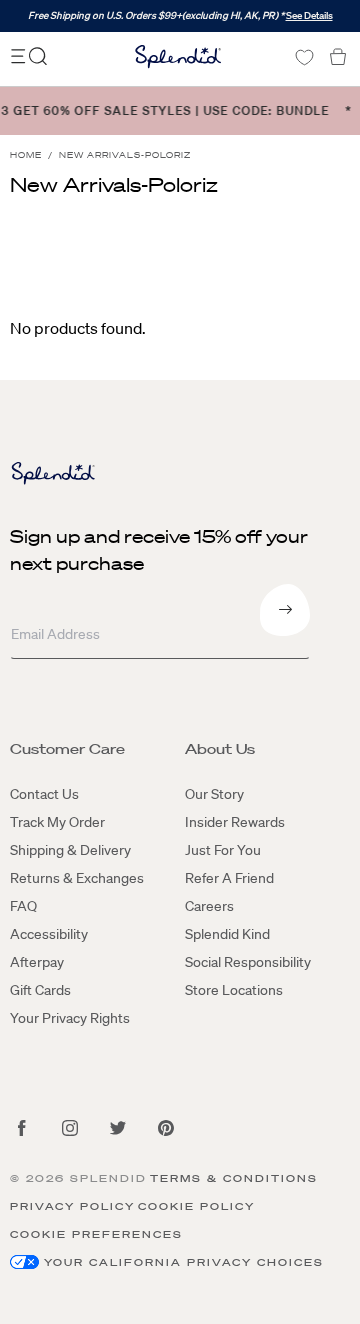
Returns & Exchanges (77, 878)
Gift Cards (40, 990)
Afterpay (37, 962)
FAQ (23, 906)
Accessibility (49, 934)
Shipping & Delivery (70, 850)
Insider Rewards (235, 822)
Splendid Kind (227, 934)
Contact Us (44, 794)
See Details (309, 15)
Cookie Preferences (96, 1234)
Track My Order (57, 822)
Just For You (223, 850)
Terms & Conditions (234, 1178)
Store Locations (234, 990)
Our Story (214, 794)
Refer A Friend (229, 878)
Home (26, 155)
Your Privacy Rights (70, 1018)
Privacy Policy (72, 1206)
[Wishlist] (304, 57)
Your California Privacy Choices (184, 1262)
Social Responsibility (248, 962)
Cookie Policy (196, 1206)
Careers (209, 906)
